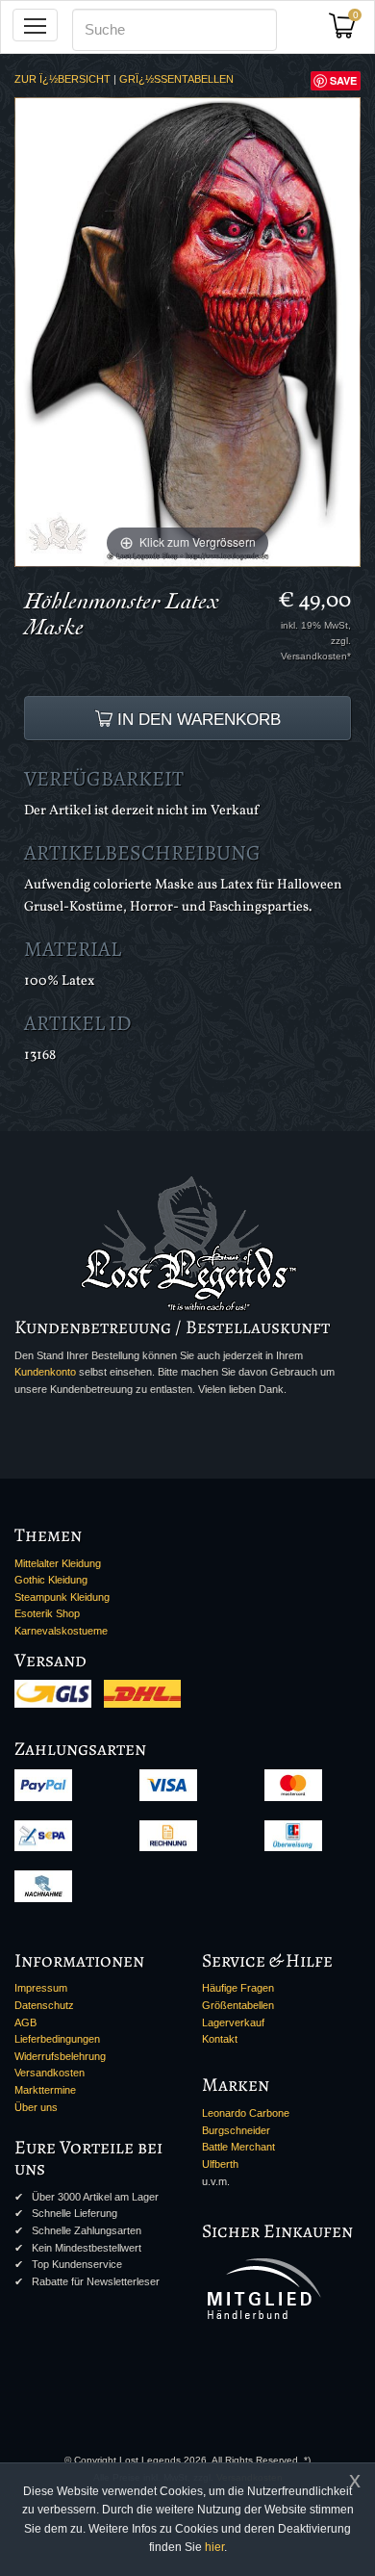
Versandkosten (50, 2073)
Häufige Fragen (238, 1988)
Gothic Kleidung (51, 1580)
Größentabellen (238, 2005)
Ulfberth (220, 2164)
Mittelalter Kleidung (58, 1563)
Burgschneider (236, 2130)
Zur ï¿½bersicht (62, 79)
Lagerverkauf (233, 2022)
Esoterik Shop (47, 1613)
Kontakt (220, 2039)
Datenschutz (44, 2005)
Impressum (41, 1988)
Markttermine (45, 2090)
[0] (349, 31)
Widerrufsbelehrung (60, 2056)
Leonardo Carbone (246, 2113)
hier (214, 2547)
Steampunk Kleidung (62, 1597)
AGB (25, 2022)
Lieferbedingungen (57, 2039)
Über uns (36, 2107)
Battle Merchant (238, 2147)
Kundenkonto (45, 1372)
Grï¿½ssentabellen (176, 79)
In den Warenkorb (197, 719)
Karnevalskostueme (61, 1631)
